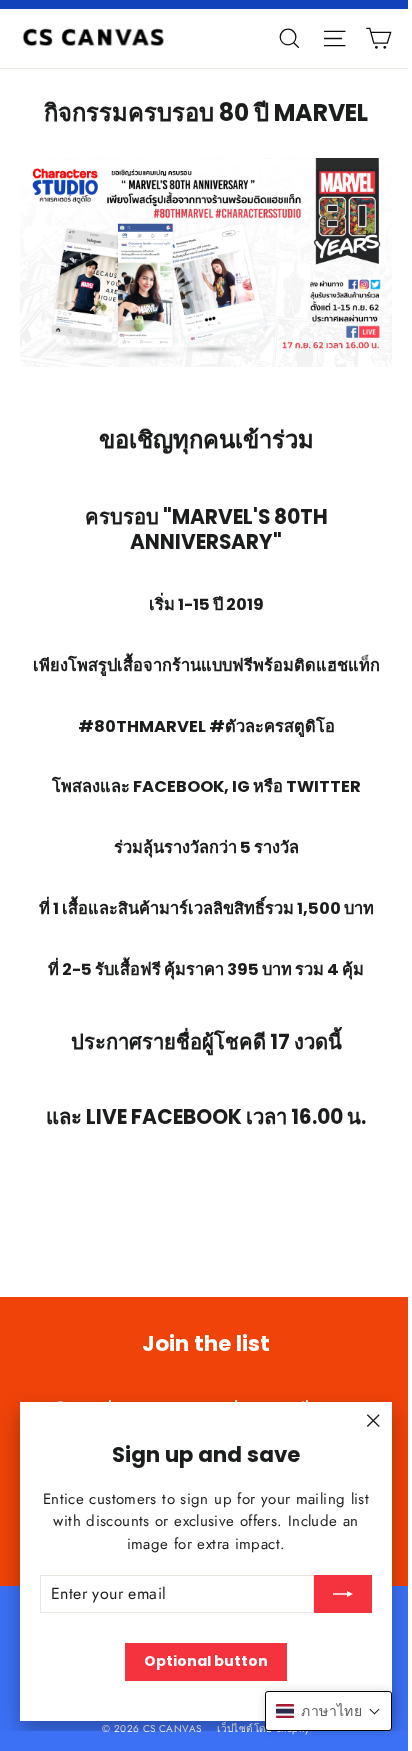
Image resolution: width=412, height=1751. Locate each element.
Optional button (206, 1661)
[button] (328, 1711)
